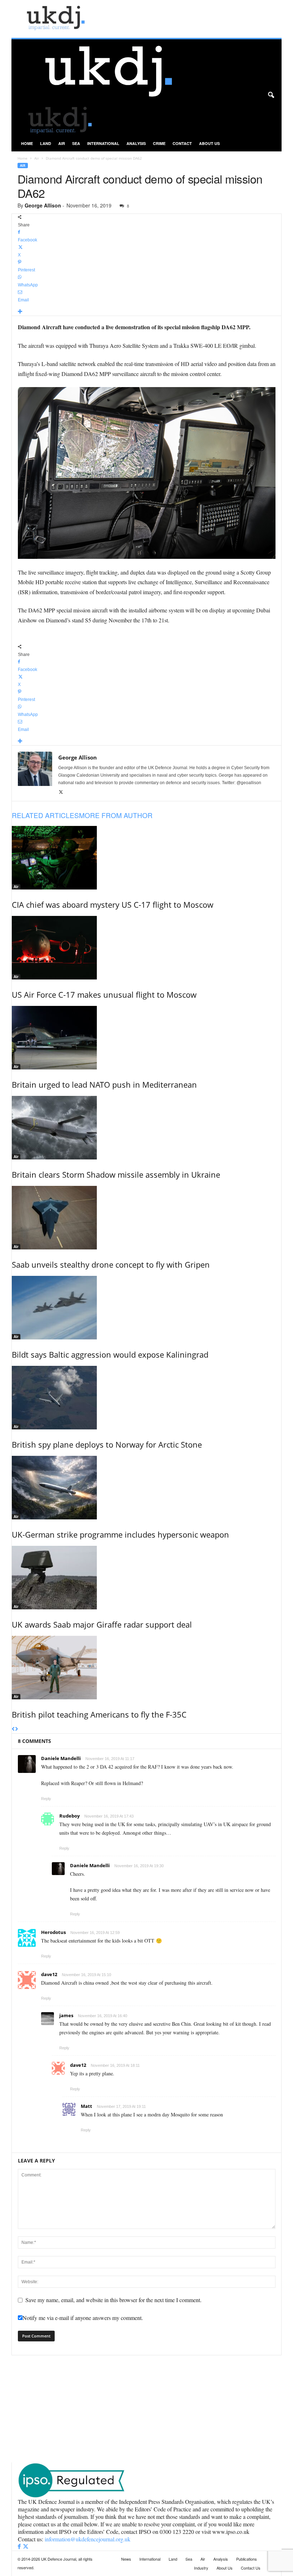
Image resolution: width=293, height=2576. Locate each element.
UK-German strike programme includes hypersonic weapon (120, 1534)
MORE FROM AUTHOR (116, 815)
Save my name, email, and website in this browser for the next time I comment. (113, 2300)
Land (46, 143)
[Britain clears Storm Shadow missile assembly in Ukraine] (147, 1128)
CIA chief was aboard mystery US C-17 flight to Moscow (113, 904)
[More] (147, 312)
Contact (182, 143)
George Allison (43, 205)
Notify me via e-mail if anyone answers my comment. (83, 2318)
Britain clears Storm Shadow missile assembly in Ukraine (116, 1174)
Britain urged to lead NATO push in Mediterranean (104, 1084)
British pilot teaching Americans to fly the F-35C (99, 1714)
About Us (209, 143)
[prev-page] (13, 1729)
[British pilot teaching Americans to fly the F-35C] (147, 1668)
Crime (159, 143)
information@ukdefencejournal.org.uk (88, 2539)
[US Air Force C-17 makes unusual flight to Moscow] (147, 948)
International (103, 143)
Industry (201, 2568)
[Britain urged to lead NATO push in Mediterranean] (147, 1038)
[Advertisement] (146, 2409)
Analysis (136, 143)
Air (62, 143)
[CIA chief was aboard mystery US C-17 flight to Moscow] (147, 858)
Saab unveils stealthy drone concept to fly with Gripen (111, 1264)
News (126, 2559)
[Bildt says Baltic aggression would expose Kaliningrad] (147, 1308)
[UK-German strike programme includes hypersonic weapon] (147, 1488)
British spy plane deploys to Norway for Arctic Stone (107, 1444)
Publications (247, 2559)
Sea (76, 143)
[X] (61, 792)
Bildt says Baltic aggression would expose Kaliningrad (110, 1354)
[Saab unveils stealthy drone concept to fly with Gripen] (147, 1218)
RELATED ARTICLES (45, 815)
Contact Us (251, 2568)
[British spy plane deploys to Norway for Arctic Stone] (147, 1398)
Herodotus (53, 1932)
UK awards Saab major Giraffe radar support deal (102, 1624)
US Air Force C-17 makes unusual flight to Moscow (104, 994)
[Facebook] (20, 2547)
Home (27, 143)
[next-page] (17, 1729)
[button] (271, 95)
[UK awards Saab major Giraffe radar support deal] (147, 1578)
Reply (46, 1799)
